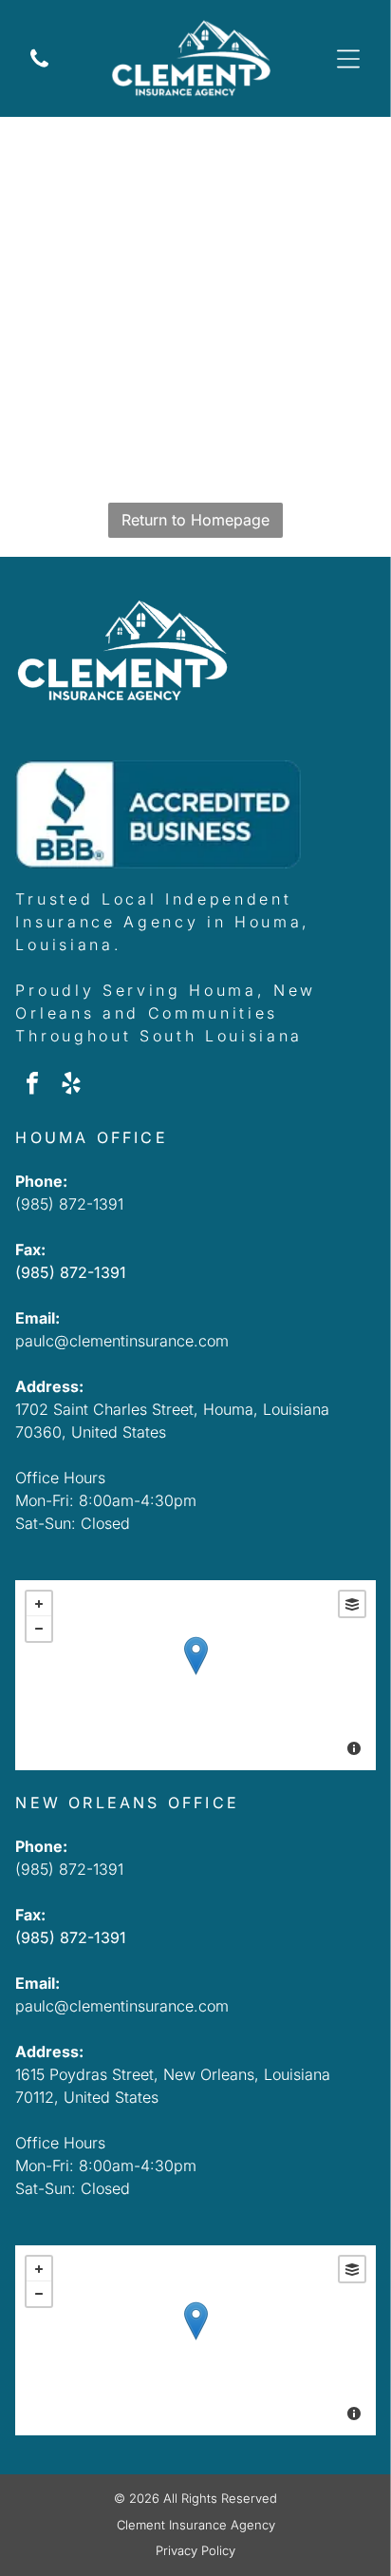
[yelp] (71, 1086)
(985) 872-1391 (69, 1204)
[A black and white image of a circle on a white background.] (39, 74)
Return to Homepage (195, 520)
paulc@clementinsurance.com (122, 1341)
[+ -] (195, 1675)
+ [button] (39, 1604)
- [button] (39, 1629)
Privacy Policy (195, 2550)
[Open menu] (348, 59)
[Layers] (352, 1604)
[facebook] (32, 1086)
